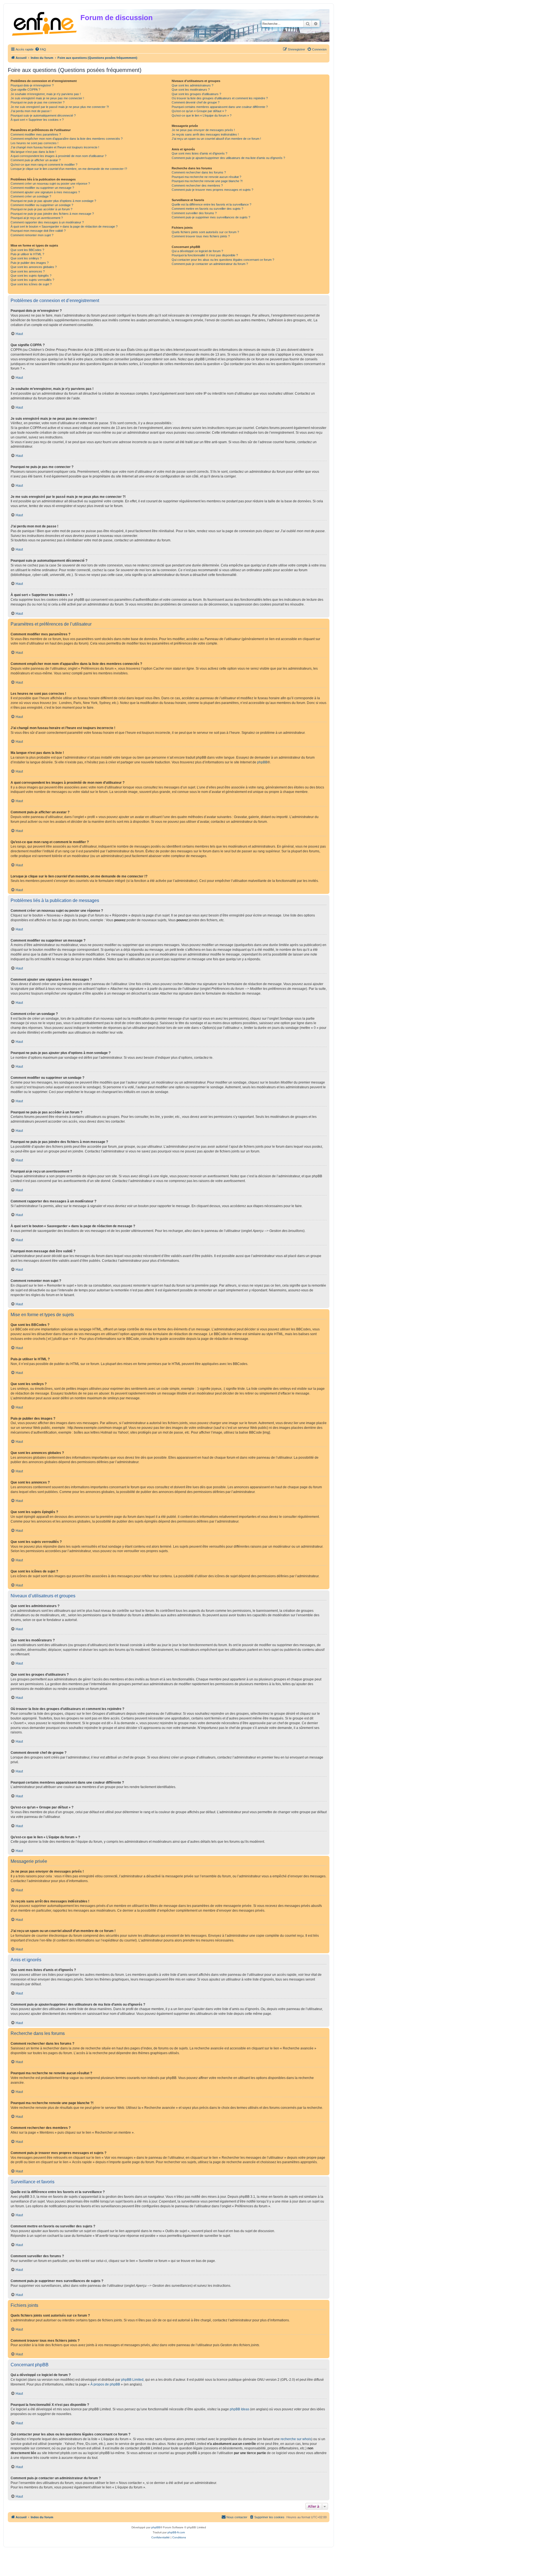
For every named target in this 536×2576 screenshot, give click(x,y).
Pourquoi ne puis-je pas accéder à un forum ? (41, 209)
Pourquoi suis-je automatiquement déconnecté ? (43, 115)
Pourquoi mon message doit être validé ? (38, 231)
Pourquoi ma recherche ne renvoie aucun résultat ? (206, 177)
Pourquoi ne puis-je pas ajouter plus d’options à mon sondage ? (53, 201)
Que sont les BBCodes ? (27, 250)
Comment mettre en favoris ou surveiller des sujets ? (207, 209)
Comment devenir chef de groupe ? (196, 102)
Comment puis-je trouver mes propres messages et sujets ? (212, 190)
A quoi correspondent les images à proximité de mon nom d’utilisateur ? (58, 156)
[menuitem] (40, 49)
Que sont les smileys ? (26, 258)
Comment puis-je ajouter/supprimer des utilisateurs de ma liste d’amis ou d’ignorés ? (228, 158)
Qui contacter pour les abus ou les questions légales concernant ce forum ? (223, 260)
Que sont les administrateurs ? (192, 85)
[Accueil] (45, 23)
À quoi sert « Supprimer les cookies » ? (37, 120)
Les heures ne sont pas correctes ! (34, 143)
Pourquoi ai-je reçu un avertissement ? (37, 218)
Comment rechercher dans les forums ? (199, 172)
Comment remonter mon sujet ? (32, 235)
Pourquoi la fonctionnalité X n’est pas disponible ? (205, 255)
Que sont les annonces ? (28, 271)
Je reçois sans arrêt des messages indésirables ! (205, 134)
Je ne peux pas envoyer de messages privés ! (203, 130)
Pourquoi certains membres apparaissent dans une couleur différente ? (220, 107)
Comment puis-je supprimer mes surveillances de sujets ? (211, 217)
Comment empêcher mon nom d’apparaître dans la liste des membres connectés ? (67, 139)
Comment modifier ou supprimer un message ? (42, 188)
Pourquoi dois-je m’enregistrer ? (32, 85)
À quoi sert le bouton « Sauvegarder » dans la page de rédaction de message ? (64, 226)
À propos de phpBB (105, 2384)
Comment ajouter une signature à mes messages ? (45, 192)
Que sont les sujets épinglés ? (31, 276)
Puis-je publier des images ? (30, 263)
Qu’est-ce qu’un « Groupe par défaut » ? (199, 111)
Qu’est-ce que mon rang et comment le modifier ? (44, 165)
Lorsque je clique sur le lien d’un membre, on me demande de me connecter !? (69, 169)
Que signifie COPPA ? (25, 90)
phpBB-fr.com (176, 2532)
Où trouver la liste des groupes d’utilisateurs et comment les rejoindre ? (220, 98)
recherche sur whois (296, 2439)
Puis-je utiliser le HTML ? (27, 254)
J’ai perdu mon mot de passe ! (31, 111)
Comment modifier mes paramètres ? (36, 134)
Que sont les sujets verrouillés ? (32, 280)
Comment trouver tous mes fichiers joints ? (201, 236)
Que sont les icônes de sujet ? (31, 284)
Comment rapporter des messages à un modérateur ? (47, 222)
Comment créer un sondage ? (31, 196)
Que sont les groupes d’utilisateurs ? (196, 94)
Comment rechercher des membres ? (197, 185)
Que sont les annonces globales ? (34, 267)
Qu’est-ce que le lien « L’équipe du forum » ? (202, 115)
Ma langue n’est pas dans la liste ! (33, 152)
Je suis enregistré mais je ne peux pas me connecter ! (47, 98)
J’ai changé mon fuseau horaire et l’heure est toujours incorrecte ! (55, 147)
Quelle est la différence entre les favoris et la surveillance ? (211, 204)
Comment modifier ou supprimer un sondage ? (42, 205)
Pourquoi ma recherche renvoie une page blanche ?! (207, 181)
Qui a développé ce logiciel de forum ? (197, 251)
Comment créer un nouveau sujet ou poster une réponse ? (50, 184)
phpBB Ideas (240, 2409)
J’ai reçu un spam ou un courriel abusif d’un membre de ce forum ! (216, 139)
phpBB (262, 762)
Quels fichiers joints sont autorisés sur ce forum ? (205, 232)
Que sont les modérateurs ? (191, 90)
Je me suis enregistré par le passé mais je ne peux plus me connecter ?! (60, 107)
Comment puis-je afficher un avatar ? (36, 160)
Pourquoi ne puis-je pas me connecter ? (38, 102)
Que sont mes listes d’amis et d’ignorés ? (199, 153)
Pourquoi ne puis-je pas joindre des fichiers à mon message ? (52, 214)
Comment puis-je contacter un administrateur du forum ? (210, 264)
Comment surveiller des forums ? (194, 213)
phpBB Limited (132, 2380)
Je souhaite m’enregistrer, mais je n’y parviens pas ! (46, 94)
